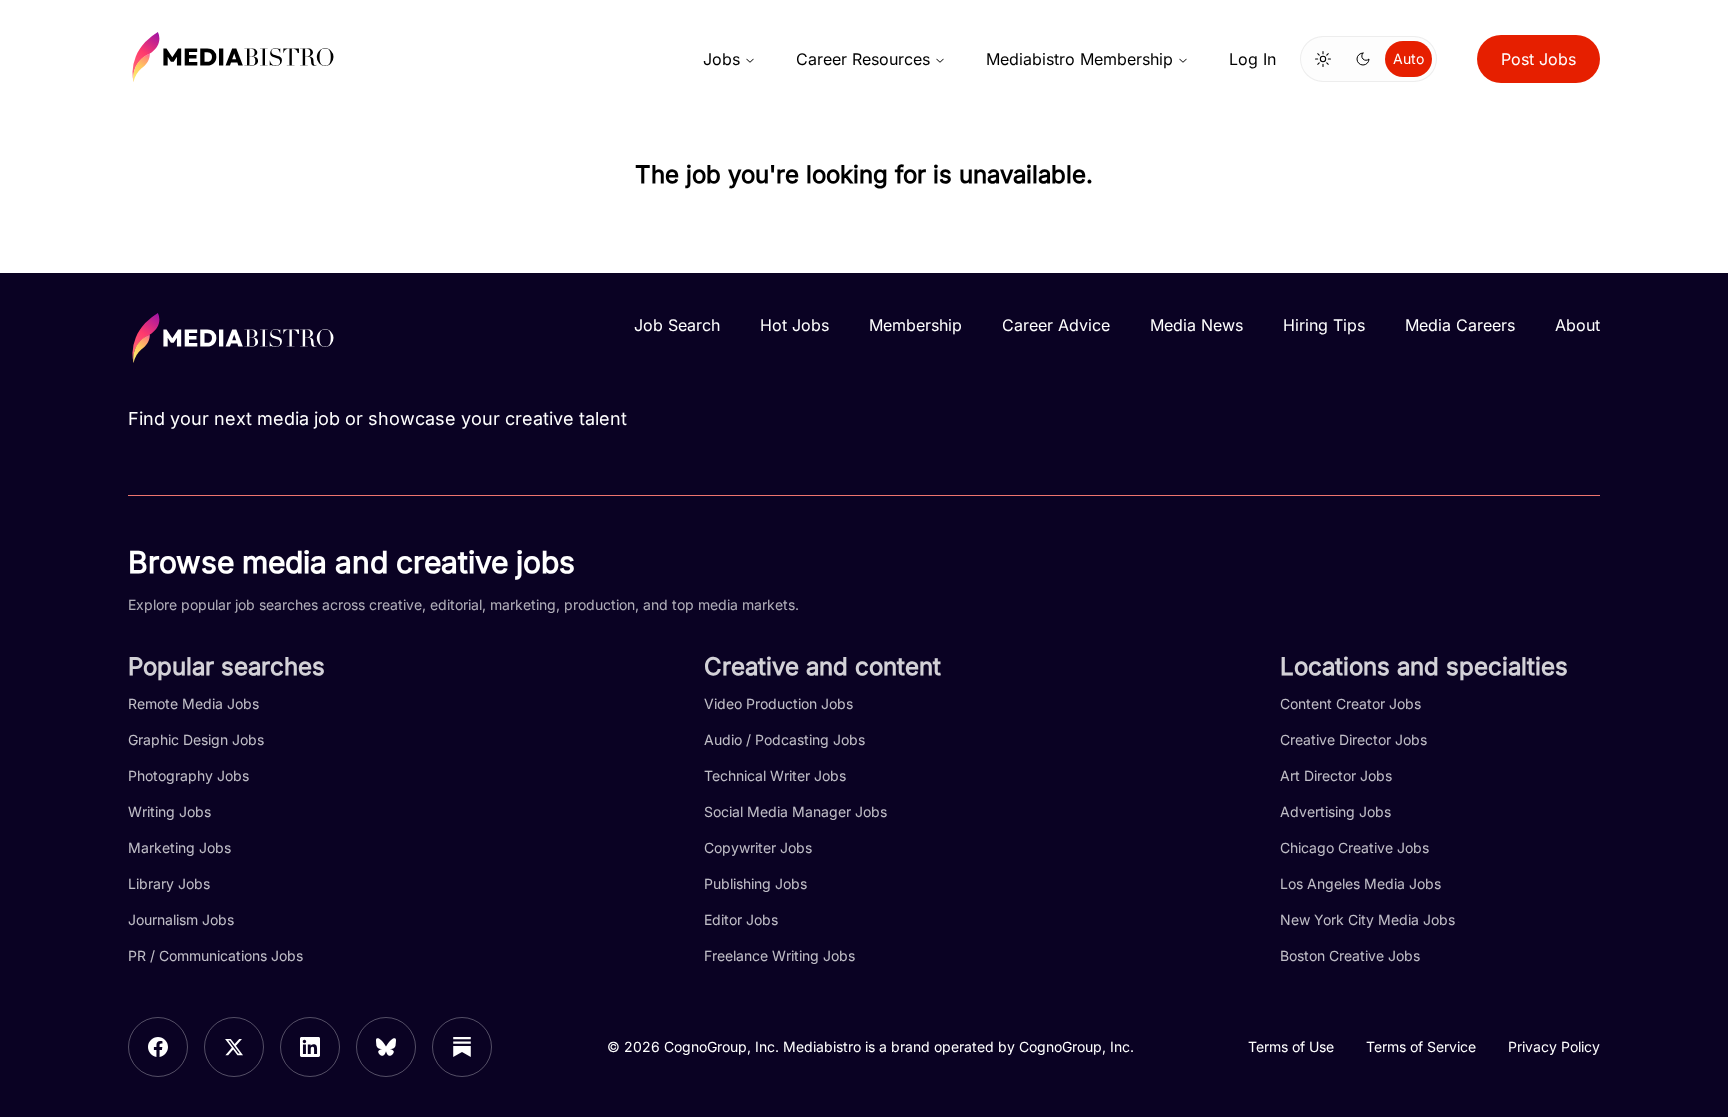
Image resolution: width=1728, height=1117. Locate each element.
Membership (915, 325)
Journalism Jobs (181, 919)
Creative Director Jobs (1353, 739)
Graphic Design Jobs (196, 739)
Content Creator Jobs (1350, 703)
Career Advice (1056, 325)
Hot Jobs (794, 325)
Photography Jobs (188, 775)
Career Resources (863, 59)
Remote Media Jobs (193, 703)
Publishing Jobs (755, 883)
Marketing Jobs (179, 847)
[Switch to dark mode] (1363, 59)
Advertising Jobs (1335, 811)
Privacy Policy (1554, 1046)
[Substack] (462, 1047)
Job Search (677, 325)
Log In (1252, 59)
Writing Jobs (169, 811)
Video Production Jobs (778, 703)
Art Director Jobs (1336, 775)
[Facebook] (158, 1047)
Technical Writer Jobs (775, 775)
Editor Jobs (741, 919)
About (1577, 325)
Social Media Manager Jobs (795, 811)
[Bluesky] (386, 1047)
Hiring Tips (1324, 325)
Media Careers (1460, 325)
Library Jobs (169, 883)
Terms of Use (1291, 1046)
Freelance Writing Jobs (779, 955)
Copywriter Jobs (758, 847)
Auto (1408, 58)
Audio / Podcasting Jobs (784, 739)
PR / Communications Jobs (215, 955)
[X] (234, 1047)
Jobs (721, 59)
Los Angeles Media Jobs (1360, 883)
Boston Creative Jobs (1350, 955)
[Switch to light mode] (1323, 59)
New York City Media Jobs (1367, 919)
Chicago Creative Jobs (1354, 847)
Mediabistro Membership (1079, 59)
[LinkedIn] (310, 1047)
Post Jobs (1538, 59)
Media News (1196, 325)
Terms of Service (1421, 1046)
